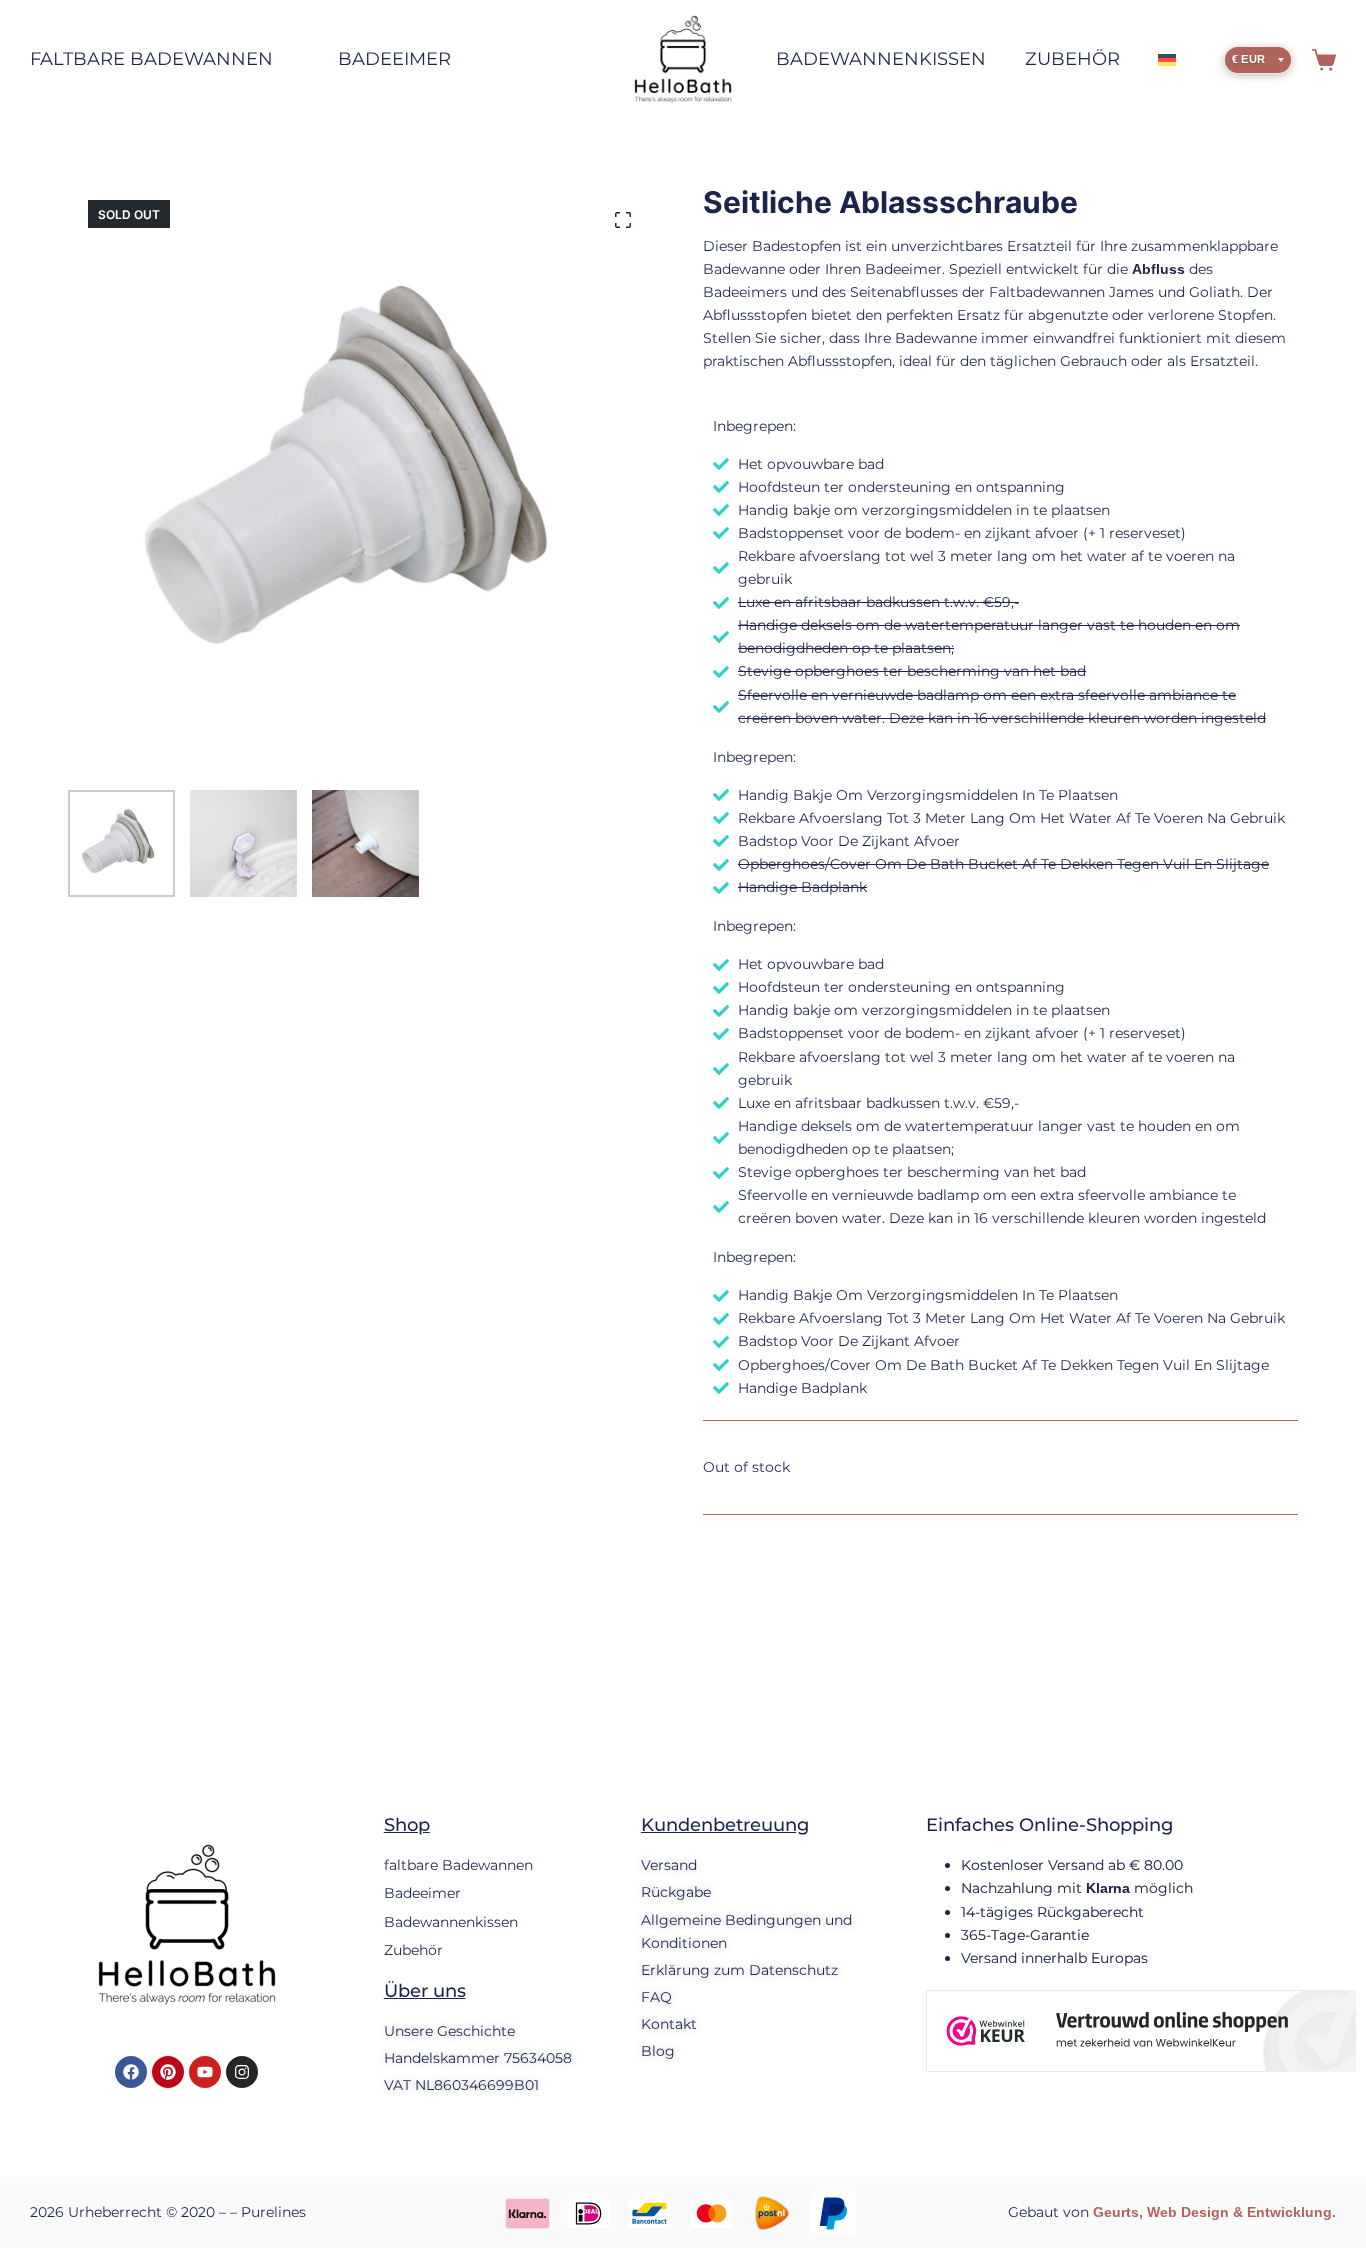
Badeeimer (394, 59)
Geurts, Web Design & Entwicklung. (1214, 2212)
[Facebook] (131, 2072)
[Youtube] (205, 2072)
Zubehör (1072, 59)
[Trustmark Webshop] (1141, 2030)
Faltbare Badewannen (151, 59)
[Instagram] (242, 2072)
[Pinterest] (168, 2072)
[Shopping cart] (1324, 60)
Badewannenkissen (881, 59)
